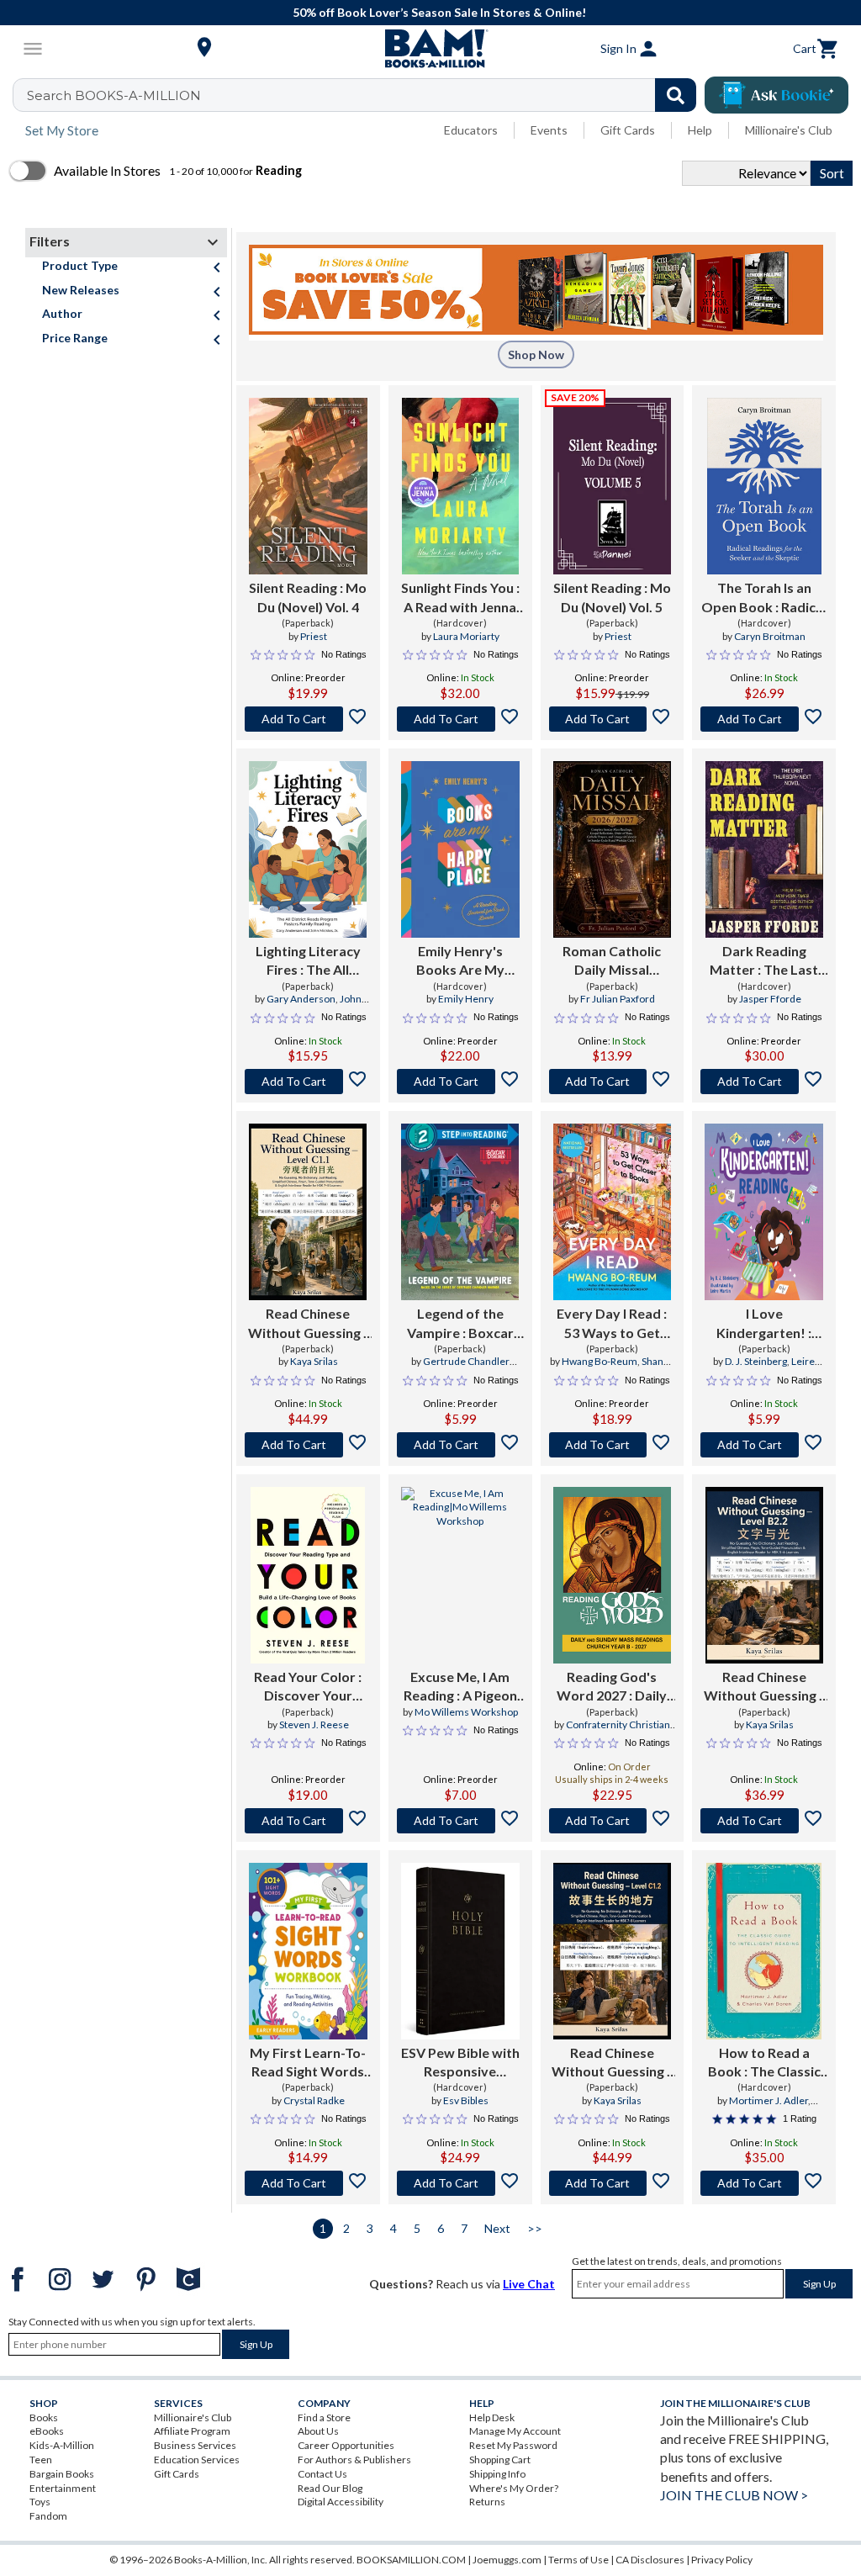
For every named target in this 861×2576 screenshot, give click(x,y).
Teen (41, 2460)
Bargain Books (62, 2474)
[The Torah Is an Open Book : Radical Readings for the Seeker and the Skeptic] (764, 486)
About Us (318, 2431)
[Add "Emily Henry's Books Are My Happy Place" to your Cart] (460, 1082)
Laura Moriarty (466, 636)
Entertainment (63, 2488)
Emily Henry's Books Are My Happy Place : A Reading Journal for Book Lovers (460, 961)
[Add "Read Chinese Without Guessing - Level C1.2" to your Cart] (613, 2183)
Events (549, 130)
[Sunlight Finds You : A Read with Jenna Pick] (460, 486)
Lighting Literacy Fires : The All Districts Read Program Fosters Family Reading (308, 961)
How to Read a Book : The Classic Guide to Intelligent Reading (764, 2063)
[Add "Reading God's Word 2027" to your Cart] (613, 1821)
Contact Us (322, 2474)
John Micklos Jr (323, 1006)
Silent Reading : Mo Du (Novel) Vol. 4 (308, 597)
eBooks (47, 2431)
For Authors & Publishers (354, 2460)
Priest (314, 636)
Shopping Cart (500, 2460)
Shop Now (536, 354)
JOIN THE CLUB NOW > (734, 2495)
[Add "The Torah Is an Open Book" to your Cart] (764, 719)
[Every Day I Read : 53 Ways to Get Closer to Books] (612, 1212)
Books (44, 2417)
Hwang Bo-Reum (600, 1361)
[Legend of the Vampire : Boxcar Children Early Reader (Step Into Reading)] (460, 1212)
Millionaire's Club (789, 130)
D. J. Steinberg (756, 1361)
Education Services (197, 2460)
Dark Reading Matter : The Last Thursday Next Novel (764, 961)
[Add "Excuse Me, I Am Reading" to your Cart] (460, 1821)
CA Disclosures (650, 2560)
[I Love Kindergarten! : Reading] (764, 1212)
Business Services (195, 2445)
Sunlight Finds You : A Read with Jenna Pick (460, 598)
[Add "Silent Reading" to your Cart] (308, 719)
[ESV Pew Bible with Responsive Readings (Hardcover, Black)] (460, 1951)
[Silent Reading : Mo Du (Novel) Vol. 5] (613, 486)
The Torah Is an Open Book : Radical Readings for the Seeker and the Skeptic (764, 598)
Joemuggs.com (507, 2560)
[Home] (430, 49)
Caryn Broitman (770, 636)
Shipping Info (497, 2474)
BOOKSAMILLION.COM (411, 2560)
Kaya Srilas (314, 1361)
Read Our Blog (330, 2488)
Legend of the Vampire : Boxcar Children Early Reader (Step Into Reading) (460, 1324)
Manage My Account (515, 2431)
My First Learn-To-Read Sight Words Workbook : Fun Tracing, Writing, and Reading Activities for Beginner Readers (308, 2063)
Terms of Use (578, 2560)
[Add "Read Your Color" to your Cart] (308, 1821)
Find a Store (324, 2417)
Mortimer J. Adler (769, 2100)
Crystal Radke (314, 2100)
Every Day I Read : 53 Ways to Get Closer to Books (612, 1324)
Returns (487, 2502)
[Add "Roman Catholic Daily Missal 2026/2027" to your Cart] (613, 1082)
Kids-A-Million (62, 2445)
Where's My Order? (514, 2488)
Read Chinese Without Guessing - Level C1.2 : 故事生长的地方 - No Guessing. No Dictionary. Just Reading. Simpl (612, 2063)
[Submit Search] (676, 95)
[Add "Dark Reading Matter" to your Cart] (764, 1082)
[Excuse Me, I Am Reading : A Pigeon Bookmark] (460, 1575)
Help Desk (492, 2417)
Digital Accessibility (341, 2502)
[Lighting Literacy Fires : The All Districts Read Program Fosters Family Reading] (308, 849)
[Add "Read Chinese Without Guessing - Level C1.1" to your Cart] (308, 1445)
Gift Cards (628, 130)
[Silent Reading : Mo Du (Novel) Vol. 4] (308, 486)
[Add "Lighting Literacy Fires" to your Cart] (308, 1082)
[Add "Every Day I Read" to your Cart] (613, 1445)
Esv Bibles (466, 2100)
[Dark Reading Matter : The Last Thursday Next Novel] (764, 849)
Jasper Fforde (770, 999)
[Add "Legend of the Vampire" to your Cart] (460, 1445)
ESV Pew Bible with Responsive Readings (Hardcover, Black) (460, 2063)
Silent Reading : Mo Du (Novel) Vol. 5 (612, 597)
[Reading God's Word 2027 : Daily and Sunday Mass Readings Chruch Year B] (612, 1575)
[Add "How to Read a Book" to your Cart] (764, 2183)
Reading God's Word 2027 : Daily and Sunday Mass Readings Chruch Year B (612, 1687)
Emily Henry (466, 999)
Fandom (48, 2516)
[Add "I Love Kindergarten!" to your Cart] (764, 1445)
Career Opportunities (346, 2445)
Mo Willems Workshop (466, 1712)
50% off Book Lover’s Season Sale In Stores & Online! (439, 12)
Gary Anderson (301, 999)
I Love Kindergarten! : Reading (764, 1324)
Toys (40, 2502)
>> (535, 2228)
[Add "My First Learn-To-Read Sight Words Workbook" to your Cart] (308, 2183)
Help (700, 130)
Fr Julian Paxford (618, 999)
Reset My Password (513, 2445)
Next (497, 2228)
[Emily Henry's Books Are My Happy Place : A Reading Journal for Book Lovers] (460, 849)
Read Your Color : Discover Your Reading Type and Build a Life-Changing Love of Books (308, 1687)
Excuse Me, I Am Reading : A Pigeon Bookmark (460, 1687)
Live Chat (529, 2284)
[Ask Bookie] (776, 95)
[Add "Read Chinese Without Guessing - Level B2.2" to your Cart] (764, 1821)
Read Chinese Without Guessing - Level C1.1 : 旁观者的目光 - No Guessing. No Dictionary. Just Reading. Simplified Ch (308, 1324)
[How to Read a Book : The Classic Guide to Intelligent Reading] (764, 1951)
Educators (471, 130)
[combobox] (365, 95)
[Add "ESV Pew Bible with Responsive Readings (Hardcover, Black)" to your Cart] (460, 2183)
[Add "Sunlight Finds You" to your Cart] (460, 719)
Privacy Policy (722, 2560)
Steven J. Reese (314, 1724)
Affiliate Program (192, 2431)
